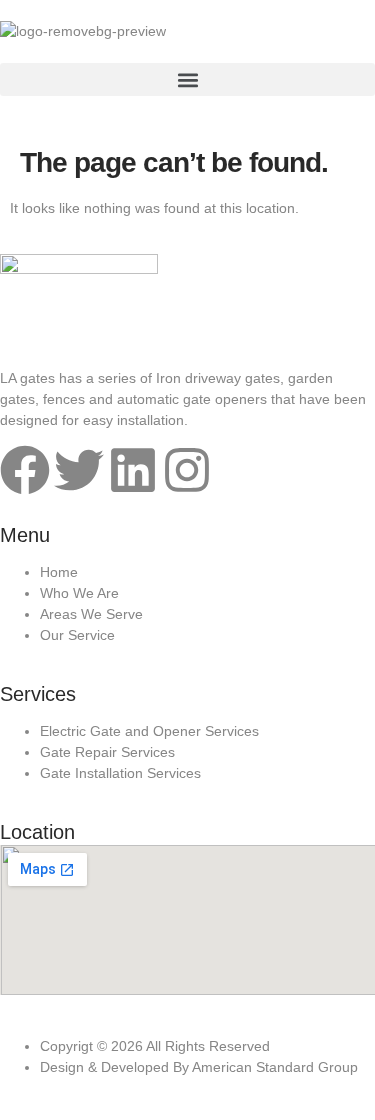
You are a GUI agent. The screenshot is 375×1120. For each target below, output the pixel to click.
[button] (187, 79)
